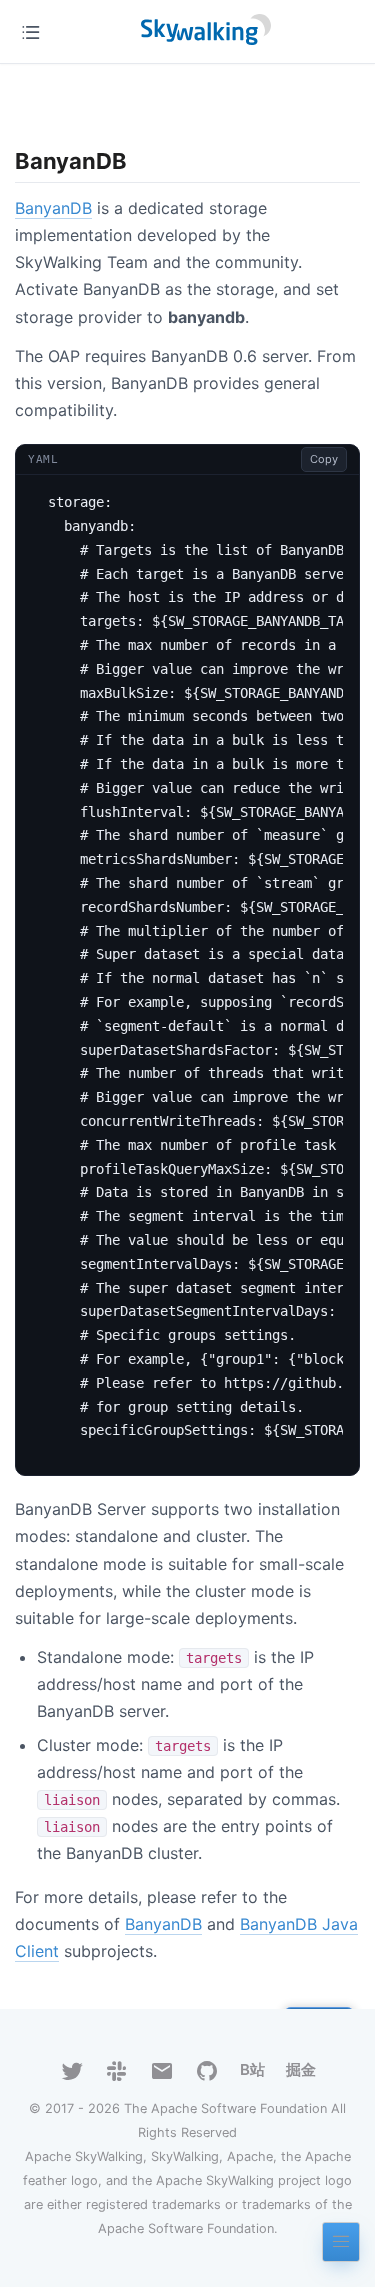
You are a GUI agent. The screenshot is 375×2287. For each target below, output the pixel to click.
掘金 (301, 2069)
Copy (324, 459)
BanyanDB (53, 208)
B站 (252, 2069)
